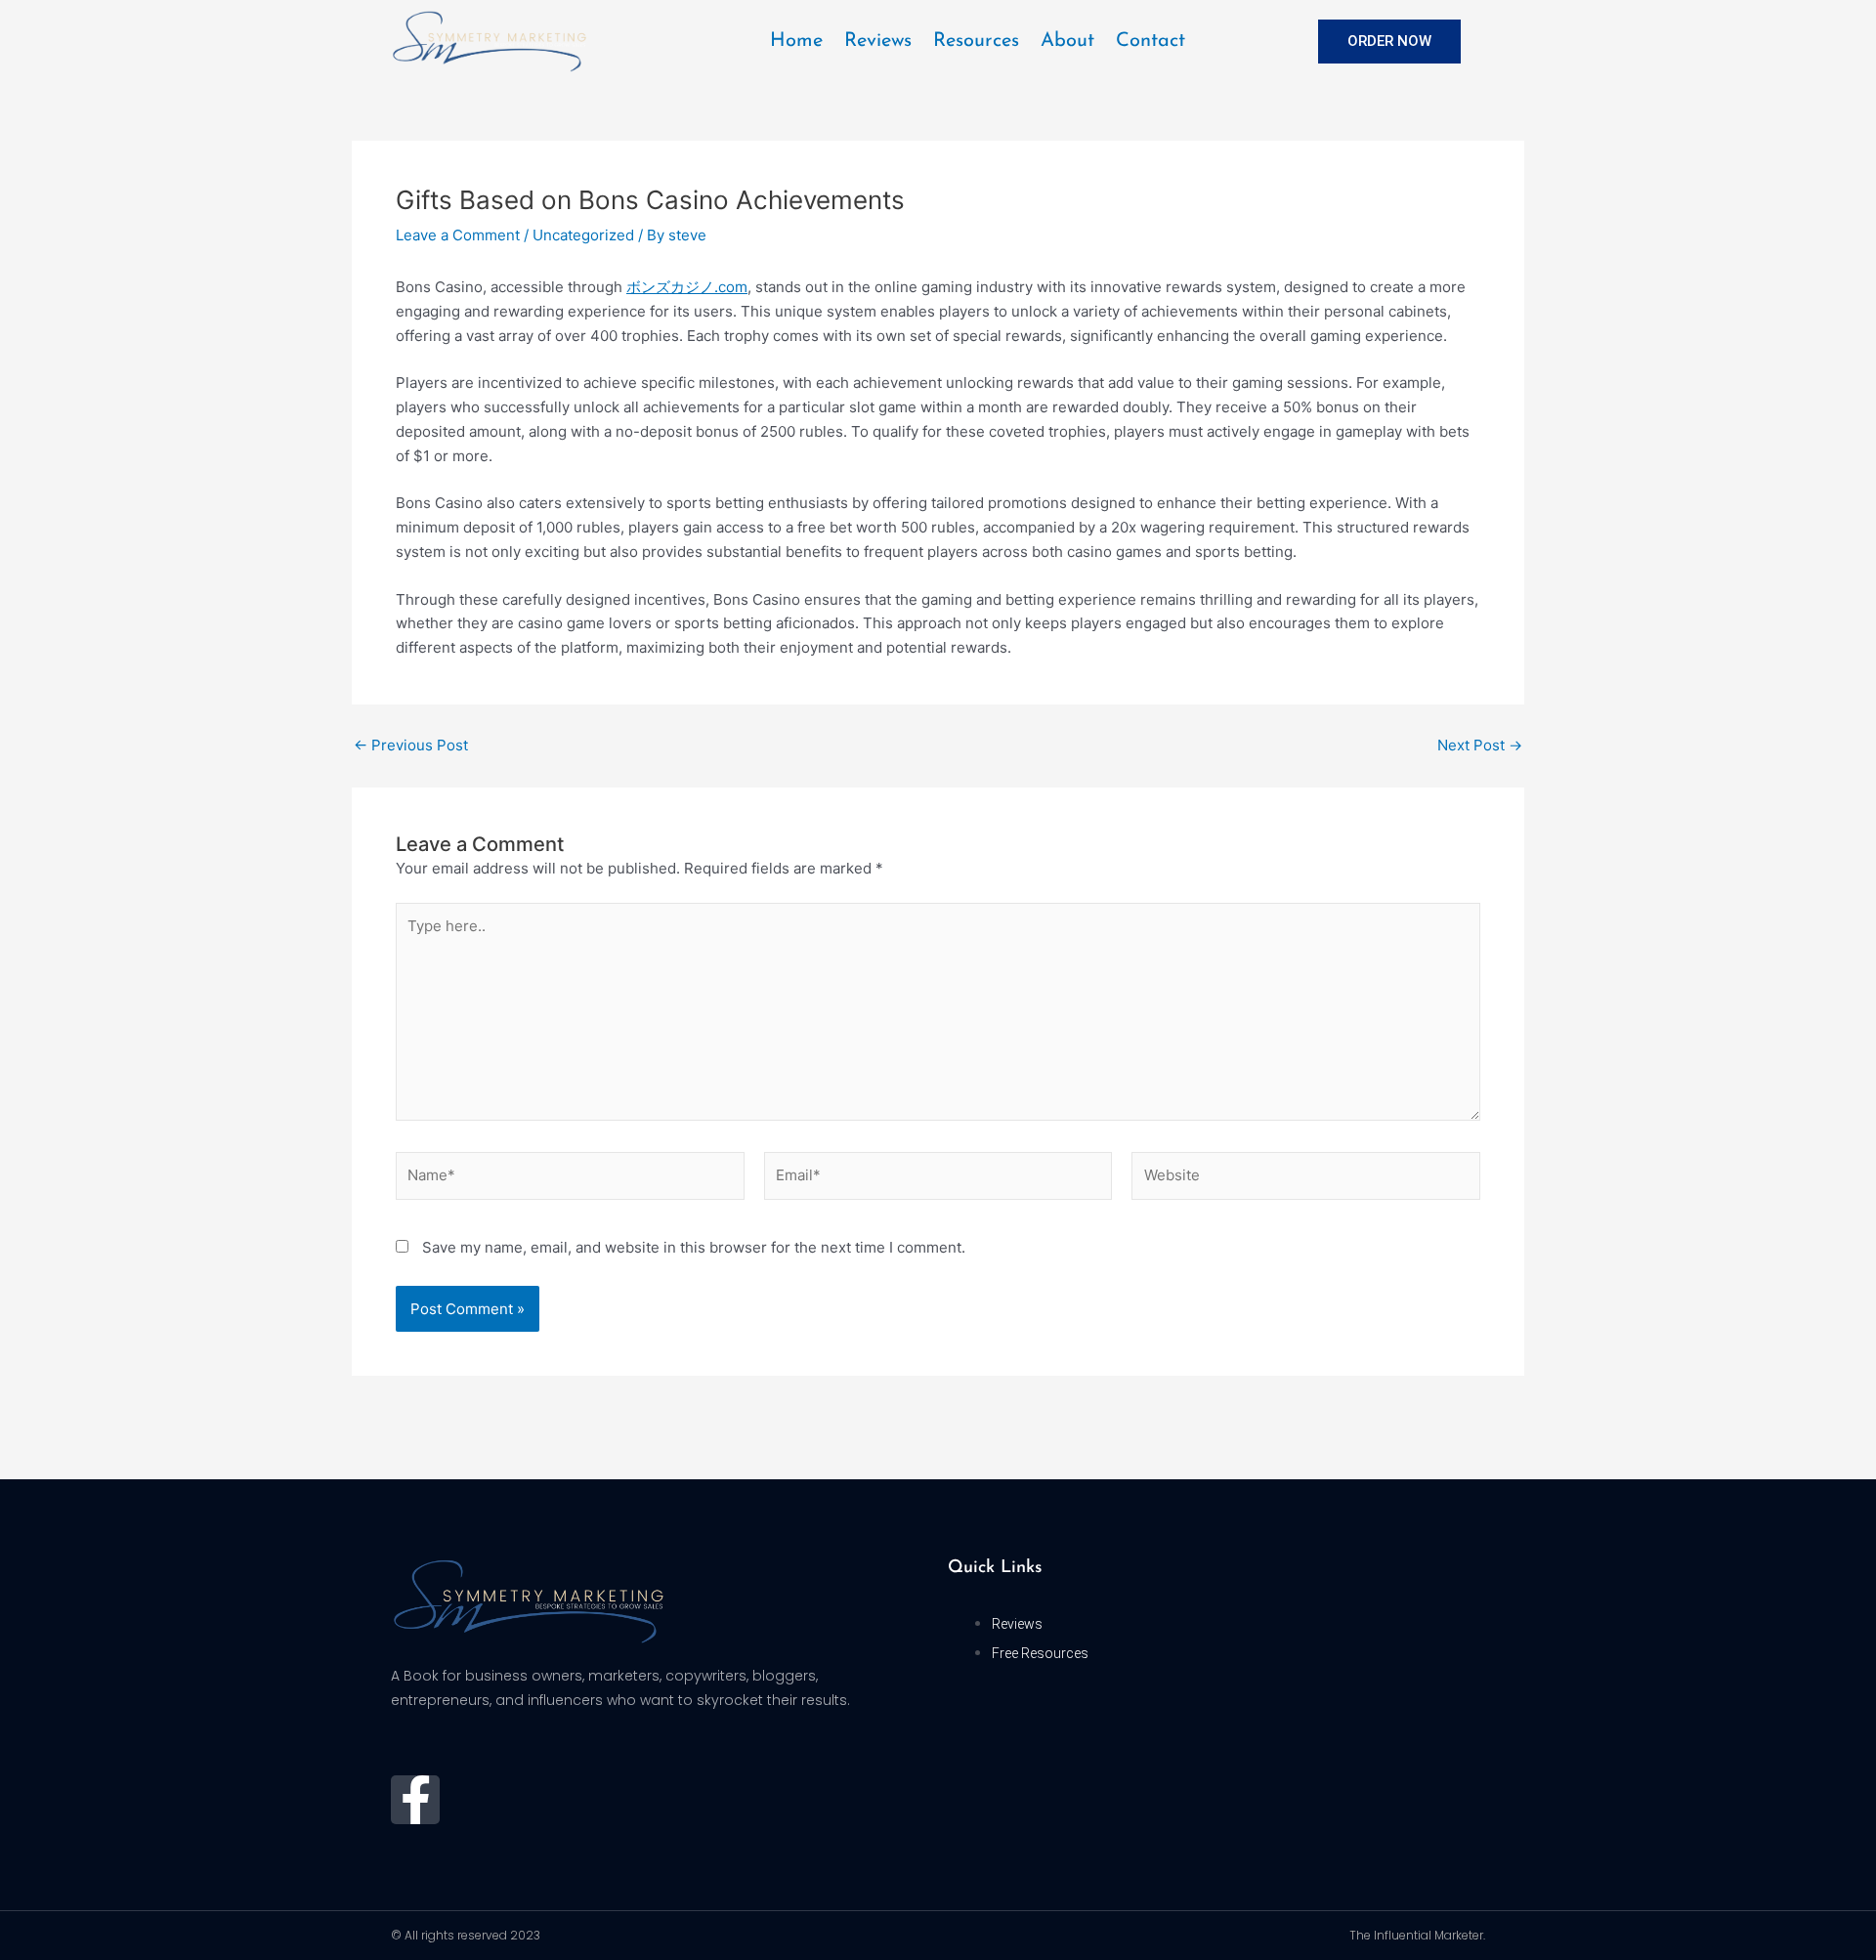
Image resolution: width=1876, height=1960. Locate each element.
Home (796, 41)
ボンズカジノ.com (687, 287)
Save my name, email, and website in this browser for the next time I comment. (694, 1247)
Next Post (1480, 745)
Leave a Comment (458, 235)
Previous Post (411, 745)
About (1067, 41)
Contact (1151, 41)
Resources (976, 41)
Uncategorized (583, 235)
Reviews (878, 41)
